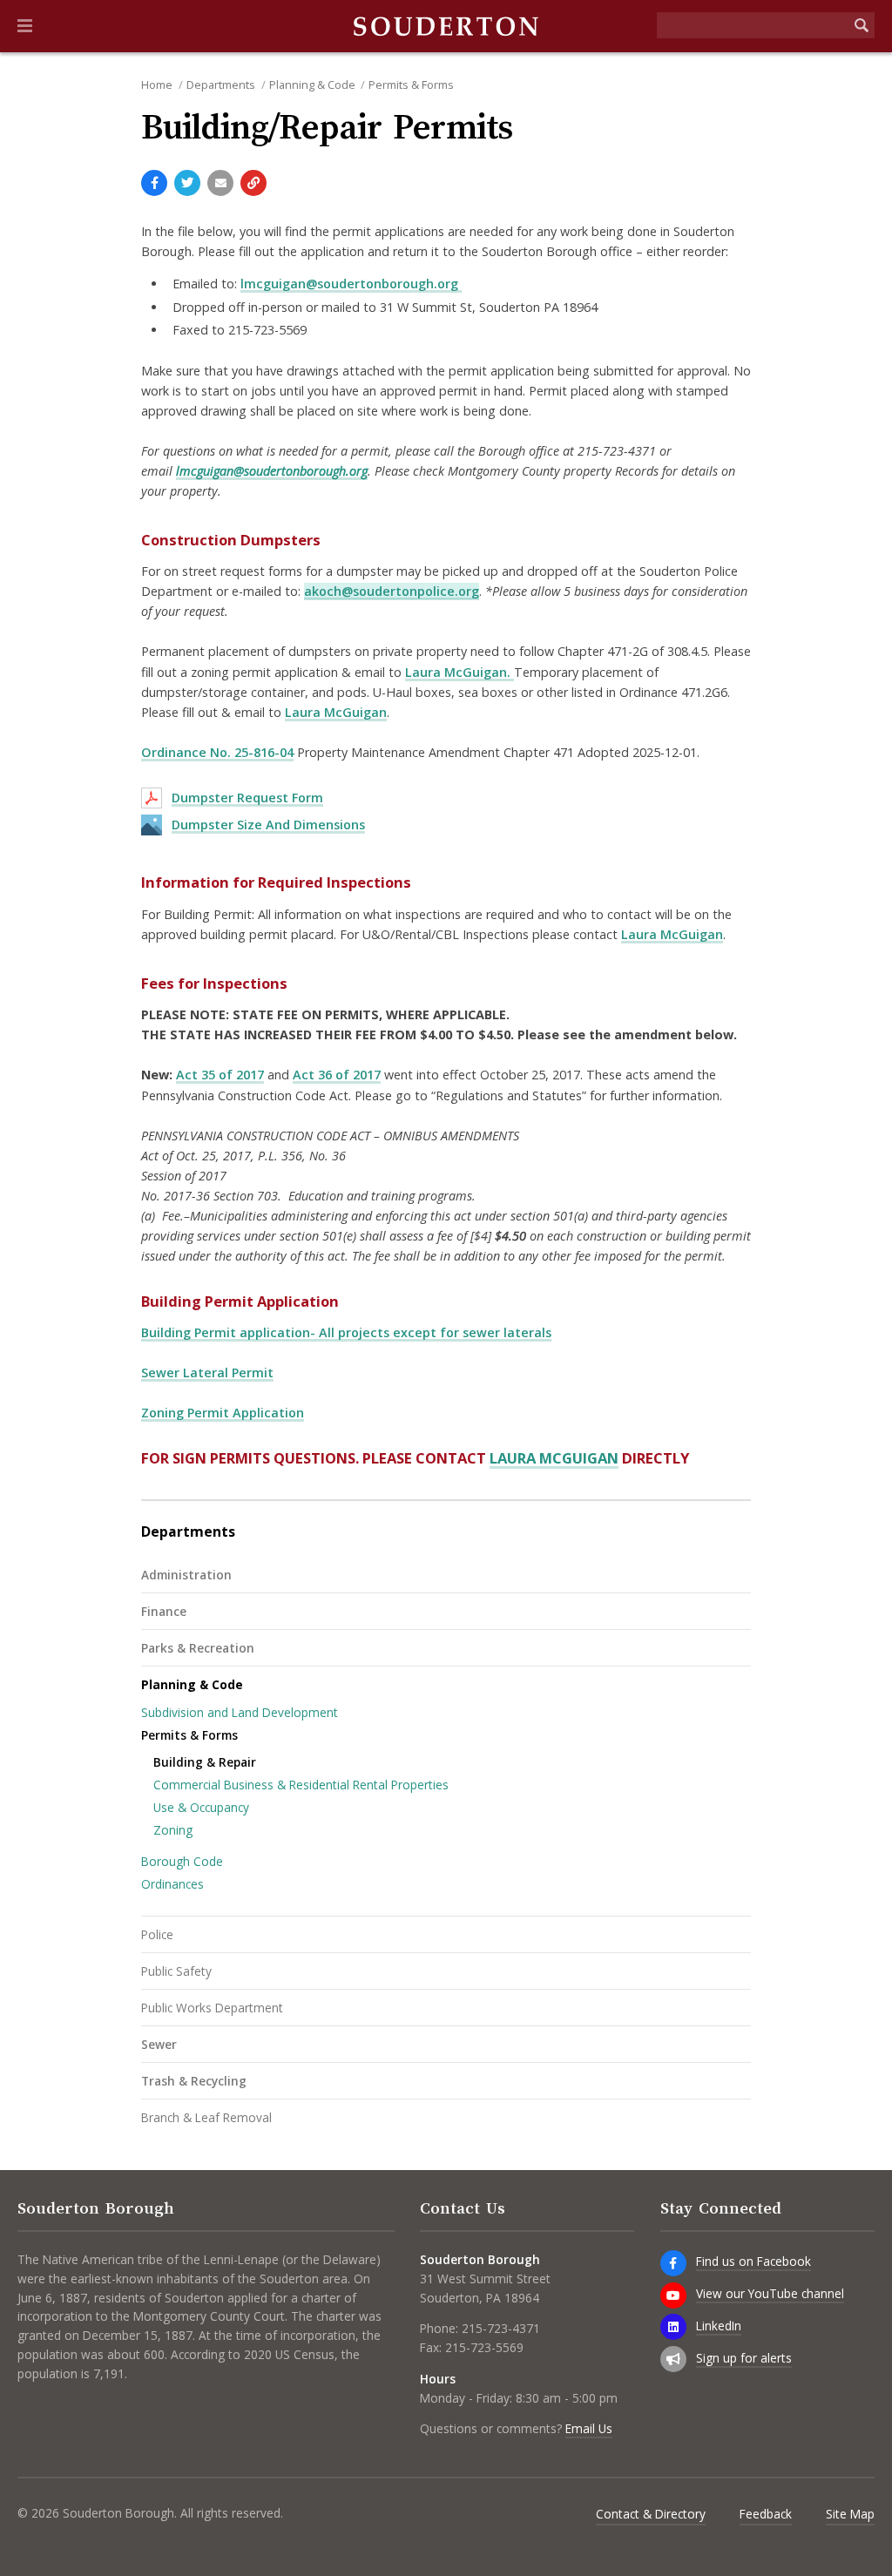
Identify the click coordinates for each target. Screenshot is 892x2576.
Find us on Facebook (753, 2261)
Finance (164, 1611)
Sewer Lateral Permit (207, 1373)
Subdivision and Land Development (240, 1712)
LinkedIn (719, 2326)
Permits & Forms (411, 85)
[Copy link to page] (253, 183)
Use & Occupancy (201, 1807)
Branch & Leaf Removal (206, 2117)
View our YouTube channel (770, 2293)
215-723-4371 (501, 2328)
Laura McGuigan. (460, 672)
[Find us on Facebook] (673, 2263)
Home (157, 85)
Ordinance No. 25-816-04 (217, 752)
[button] (25, 26)
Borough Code (182, 1861)
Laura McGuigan (336, 712)
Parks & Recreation (198, 1648)
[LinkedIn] (673, 2327)
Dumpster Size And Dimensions (268, 825)
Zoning (173, 1830)
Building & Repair (205, 1762)
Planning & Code (312, 85)
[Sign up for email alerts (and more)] (673, 2359)
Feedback (766, 2514)
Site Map (850, 2514)
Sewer (159, 2044)
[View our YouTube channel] (673, 2295)
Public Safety (176, 1971)
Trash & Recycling (194, 2081)
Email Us (589, 2428)
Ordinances (172, 1884)
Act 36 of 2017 (337, 1075)
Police (157, 1934)
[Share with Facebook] (154, 183)
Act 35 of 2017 (220, 1075)
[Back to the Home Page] (446, 26)
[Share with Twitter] (187, 183)
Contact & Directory (651, 2514)
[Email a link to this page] (220, 183)
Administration (186, 1575)
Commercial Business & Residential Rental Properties (301, 1785)
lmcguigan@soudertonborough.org (351, 284)
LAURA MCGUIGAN (554, 1458)
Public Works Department (212, 2008)
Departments (221, 85)
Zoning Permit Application (223, 1413)
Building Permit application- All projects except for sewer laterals (346, 1332)
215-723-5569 (484, 2347)
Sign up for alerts (744, 2358)
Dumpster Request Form (247, 798)
